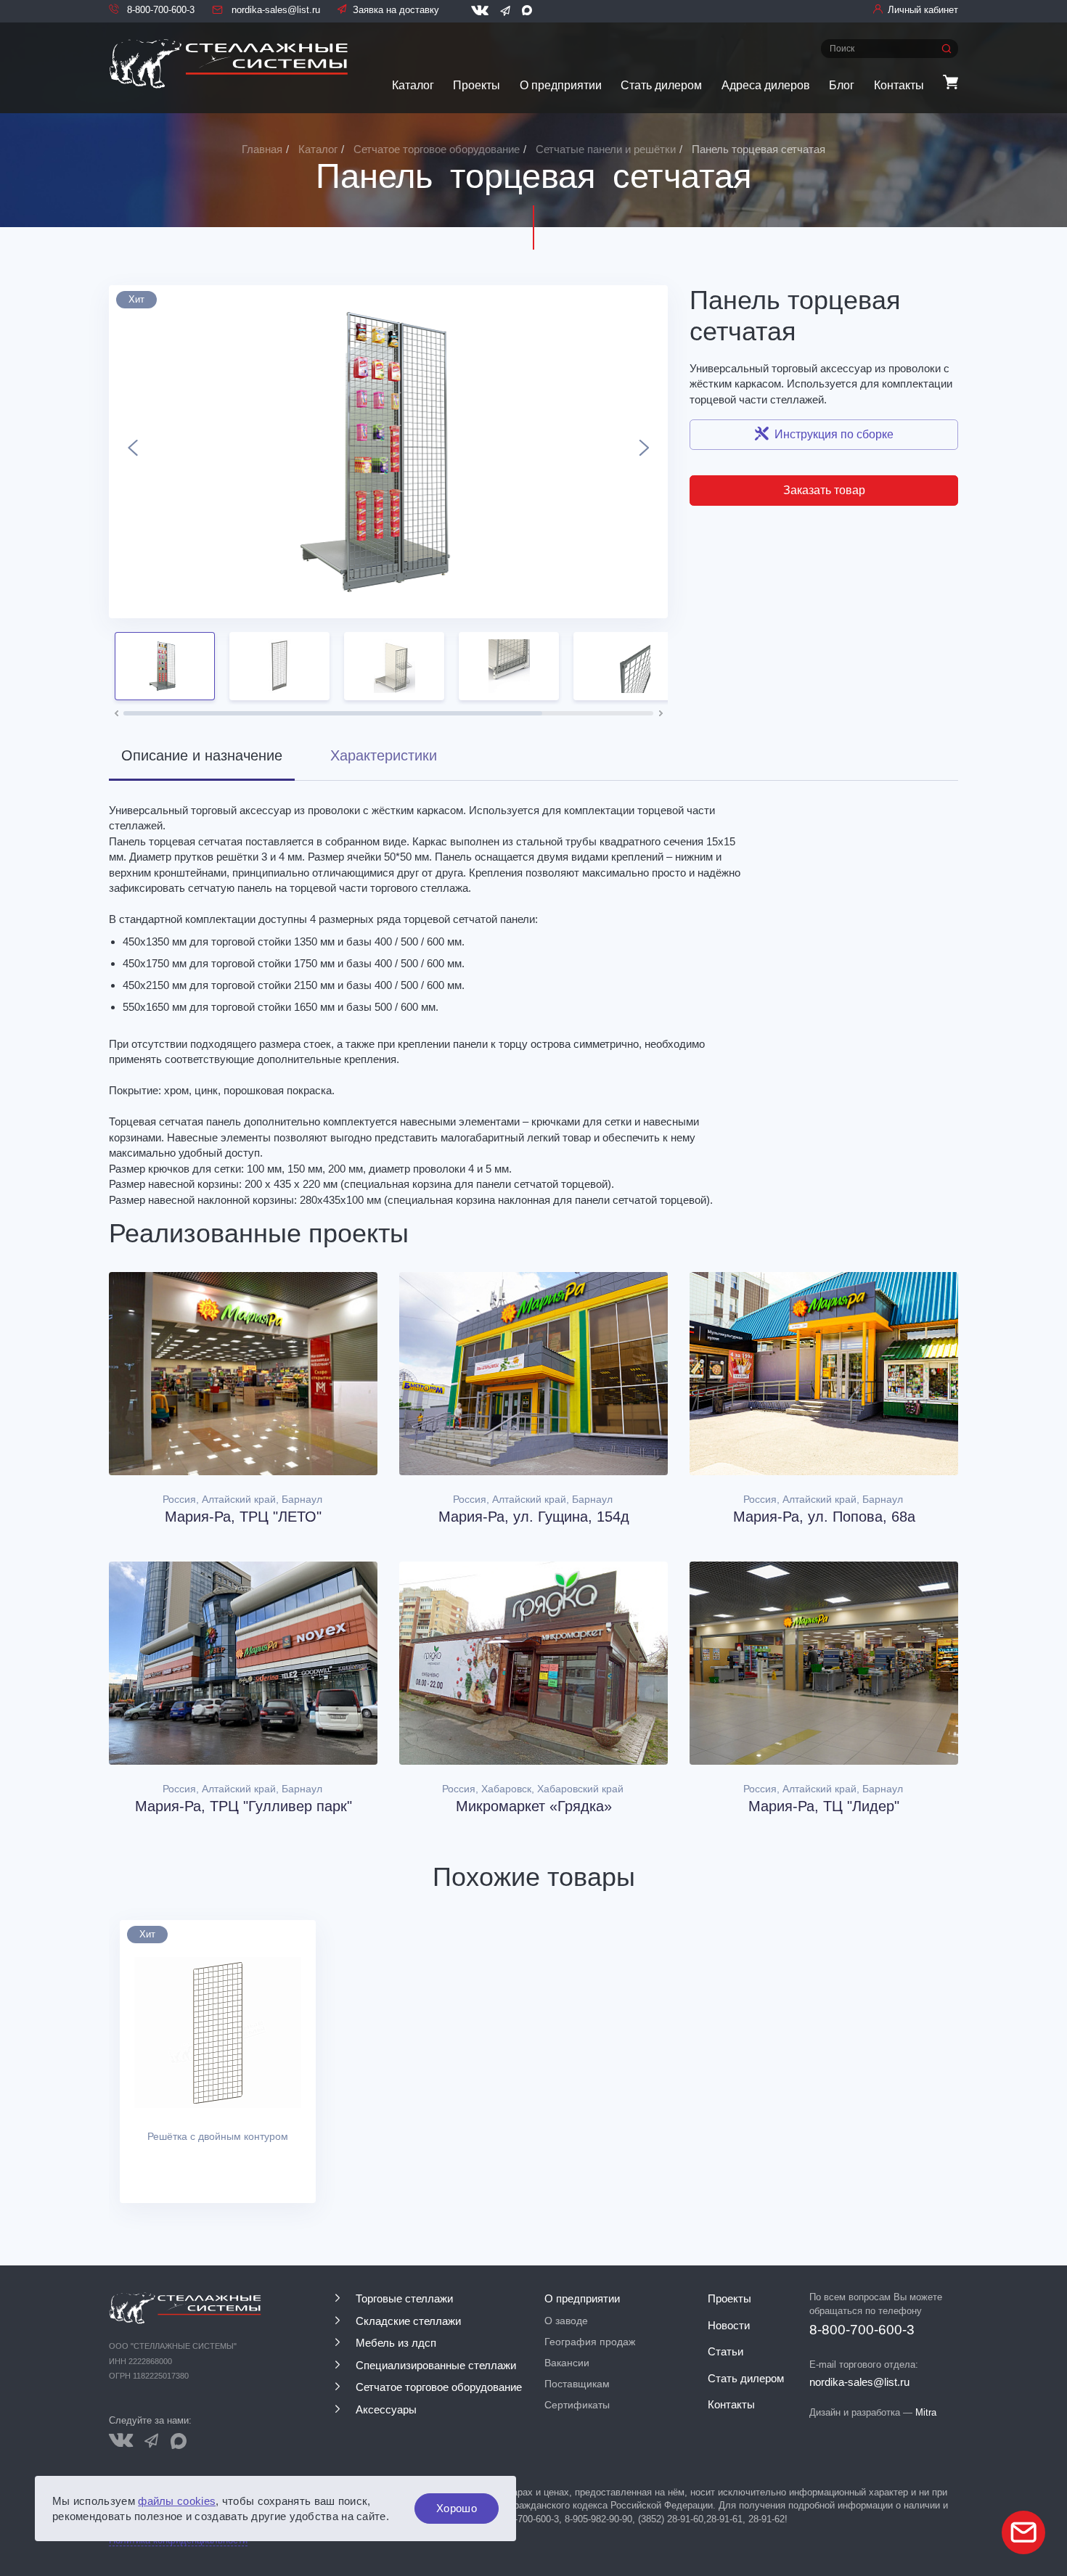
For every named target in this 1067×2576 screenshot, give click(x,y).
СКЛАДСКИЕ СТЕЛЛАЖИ (408, 2321)
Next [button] (644, 452)
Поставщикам (577, 2384)
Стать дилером (661, 85)
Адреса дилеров (766, 85)
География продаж (590, 2342)
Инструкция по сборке (834, 434)
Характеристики (384, 755)
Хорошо (457, 2508)
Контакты (899, 85)
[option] (388, 452)
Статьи (725, 2351)
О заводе (566, 2321)
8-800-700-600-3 (159, 10)
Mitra (926, 2412)
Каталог (413, 85)
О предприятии (561, 85)
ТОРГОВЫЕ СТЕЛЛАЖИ (404, 2298)
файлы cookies (177, 2501)
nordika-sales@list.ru (274, 10)
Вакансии (567, 2363)
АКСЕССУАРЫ (386, 2409)
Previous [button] (132, 452)
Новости (729, 2325)
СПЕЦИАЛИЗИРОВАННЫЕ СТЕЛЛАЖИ (436, 2365)
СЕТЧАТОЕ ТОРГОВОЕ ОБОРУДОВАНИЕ (439, 2387)
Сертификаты (577, 2405)
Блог (842, 85)
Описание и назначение (202, 755)
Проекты (477, 85)
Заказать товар (824, 490)
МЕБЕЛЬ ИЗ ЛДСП (396, 2343)
